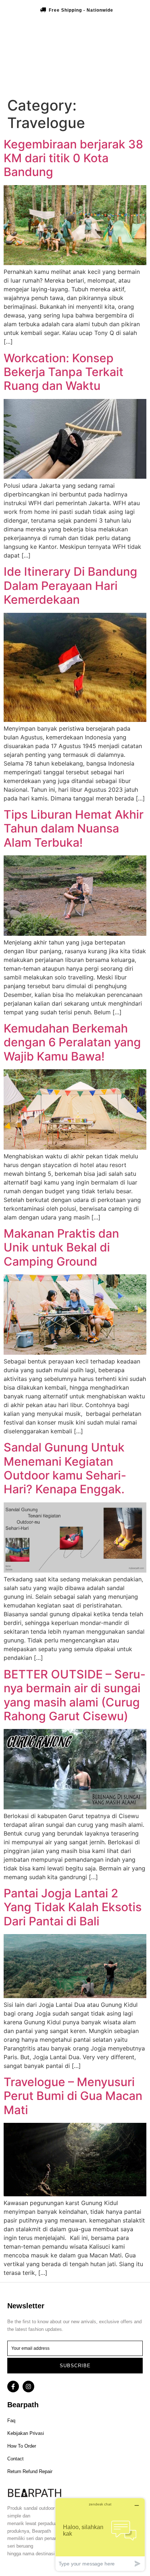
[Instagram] (28, 2387)
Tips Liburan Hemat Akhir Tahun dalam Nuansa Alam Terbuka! (74, 828)
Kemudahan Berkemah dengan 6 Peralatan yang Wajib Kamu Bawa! (72, 1042)
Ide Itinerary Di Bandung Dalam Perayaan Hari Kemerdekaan (70, 586)
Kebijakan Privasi (26, 2433)
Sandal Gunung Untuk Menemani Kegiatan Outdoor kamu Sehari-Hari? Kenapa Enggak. (65, 1468)
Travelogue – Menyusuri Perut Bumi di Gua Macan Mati (73, 2096)
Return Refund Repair (30, 2471)
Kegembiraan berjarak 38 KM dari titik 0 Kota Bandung (73, 158)
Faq (11, 2421)
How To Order (22, 2446)
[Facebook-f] (13, 2387)
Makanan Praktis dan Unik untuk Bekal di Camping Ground (61, 1247)
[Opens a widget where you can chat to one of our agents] (100, 2534)
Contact (15, 2459)
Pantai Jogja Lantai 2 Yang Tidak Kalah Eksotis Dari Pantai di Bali (73, 1907)
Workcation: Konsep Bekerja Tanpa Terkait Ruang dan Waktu (64, 372)
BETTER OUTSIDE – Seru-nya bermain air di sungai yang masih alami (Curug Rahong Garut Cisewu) (75, 1695)
